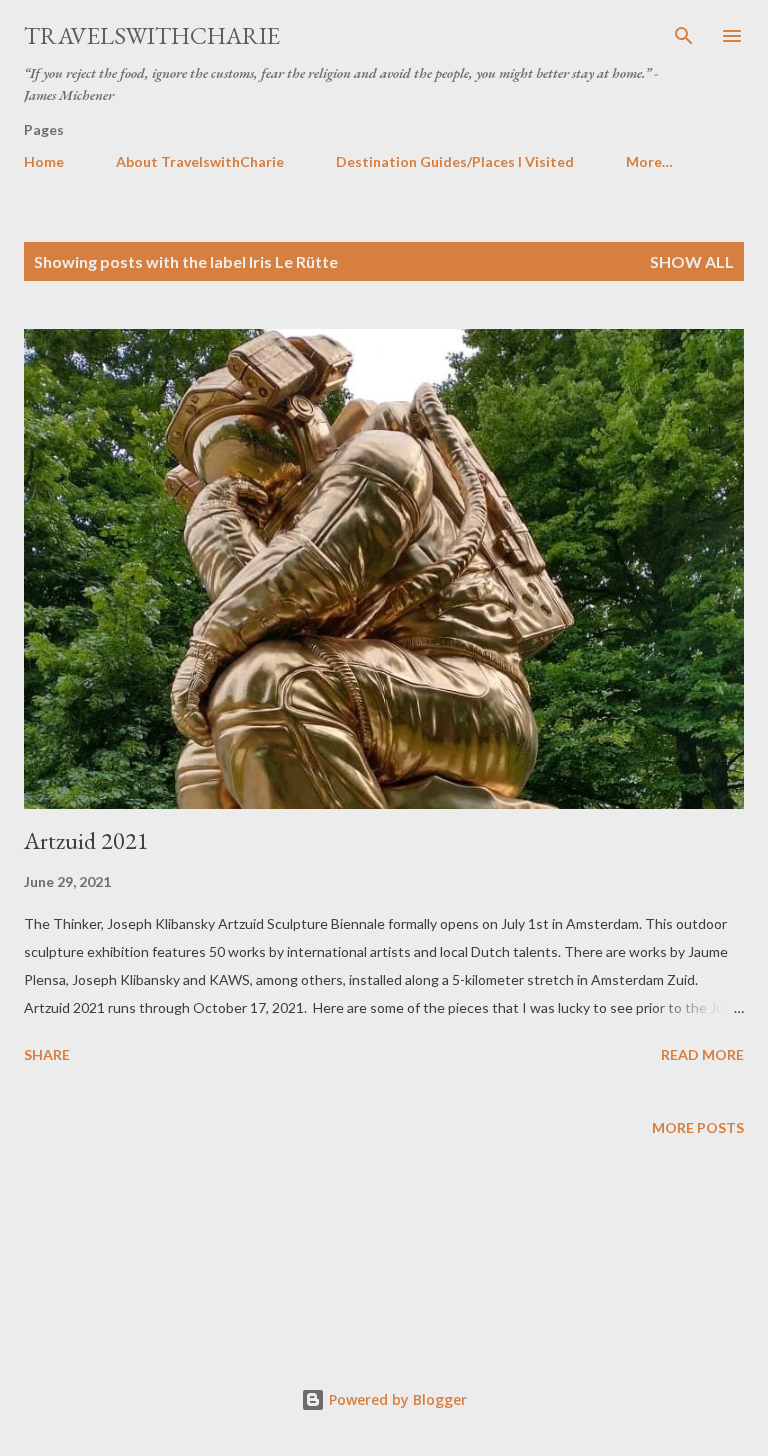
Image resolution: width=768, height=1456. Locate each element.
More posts (698, 1127)
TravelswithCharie (152, 35)
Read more (702, 1054)
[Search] (684, 36)
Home (44, 161)
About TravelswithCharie (200, 161)
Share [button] (47, 1054)
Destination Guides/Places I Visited (455, 161)
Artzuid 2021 (86, 840)
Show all (692, 261)
